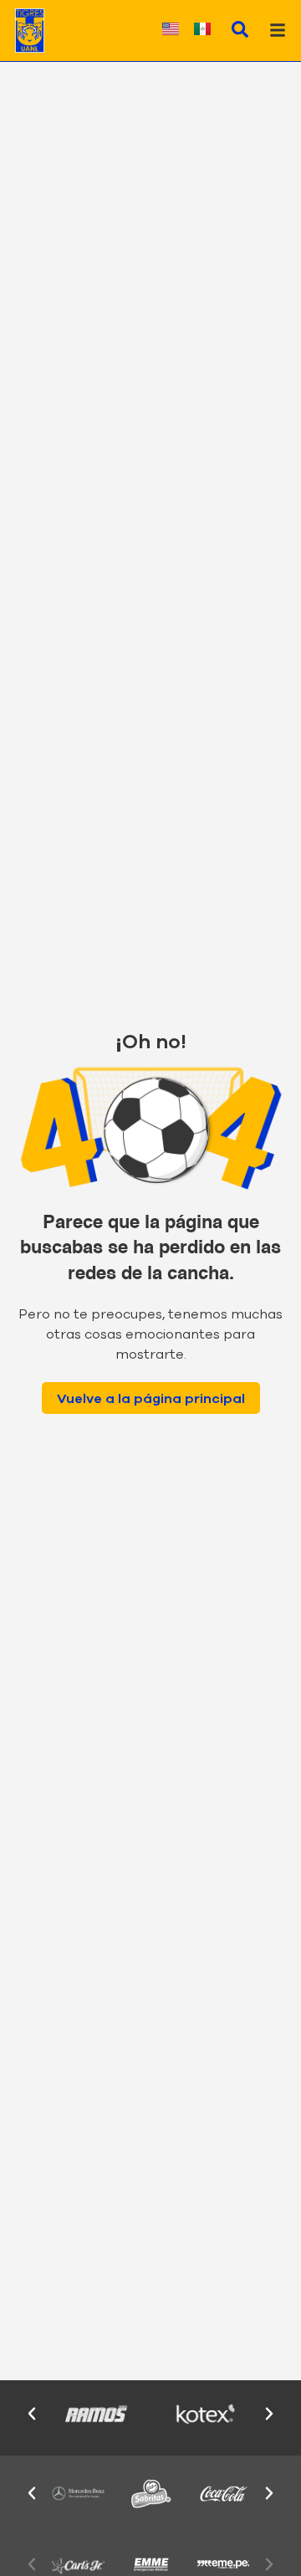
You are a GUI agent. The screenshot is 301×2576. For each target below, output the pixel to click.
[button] (32, 2414)
